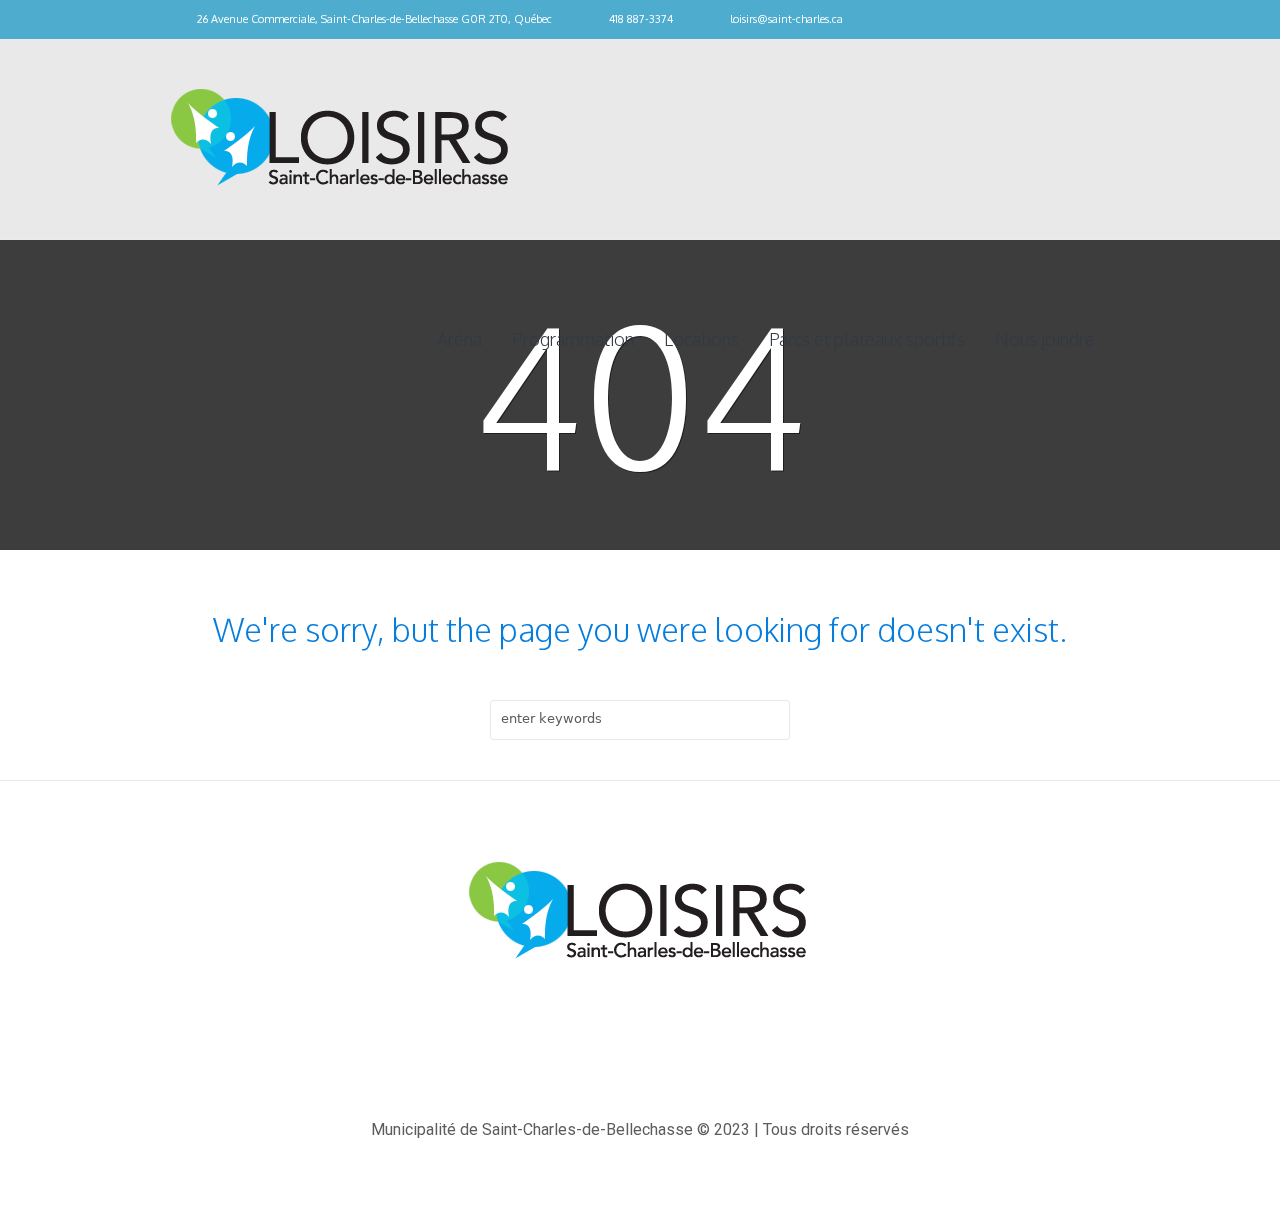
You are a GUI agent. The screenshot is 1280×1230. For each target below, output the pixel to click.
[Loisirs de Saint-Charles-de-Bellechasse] (640, 912)
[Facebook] (1100, 20)
